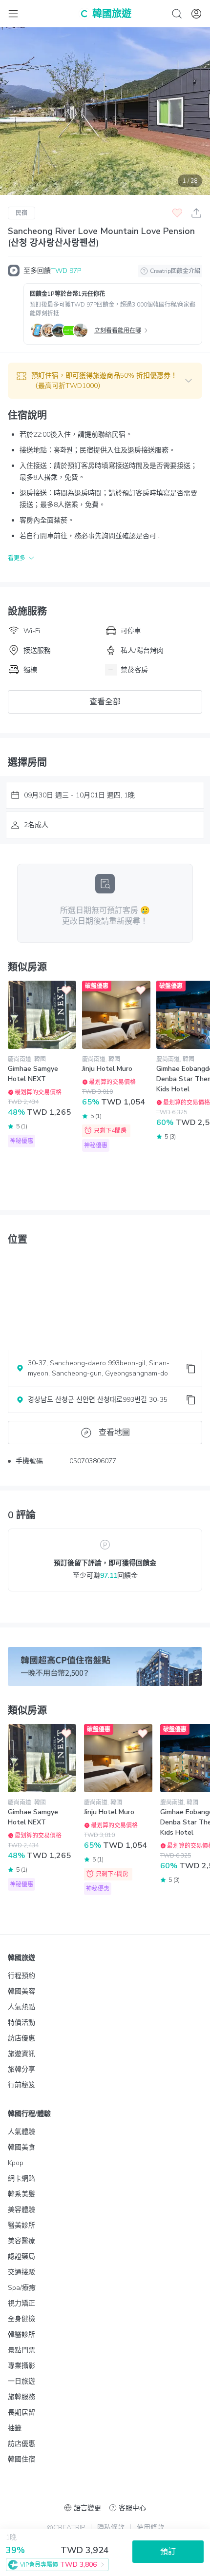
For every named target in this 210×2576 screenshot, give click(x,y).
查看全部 (105, 702)
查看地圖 (114, 1433)
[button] (105, 381)
